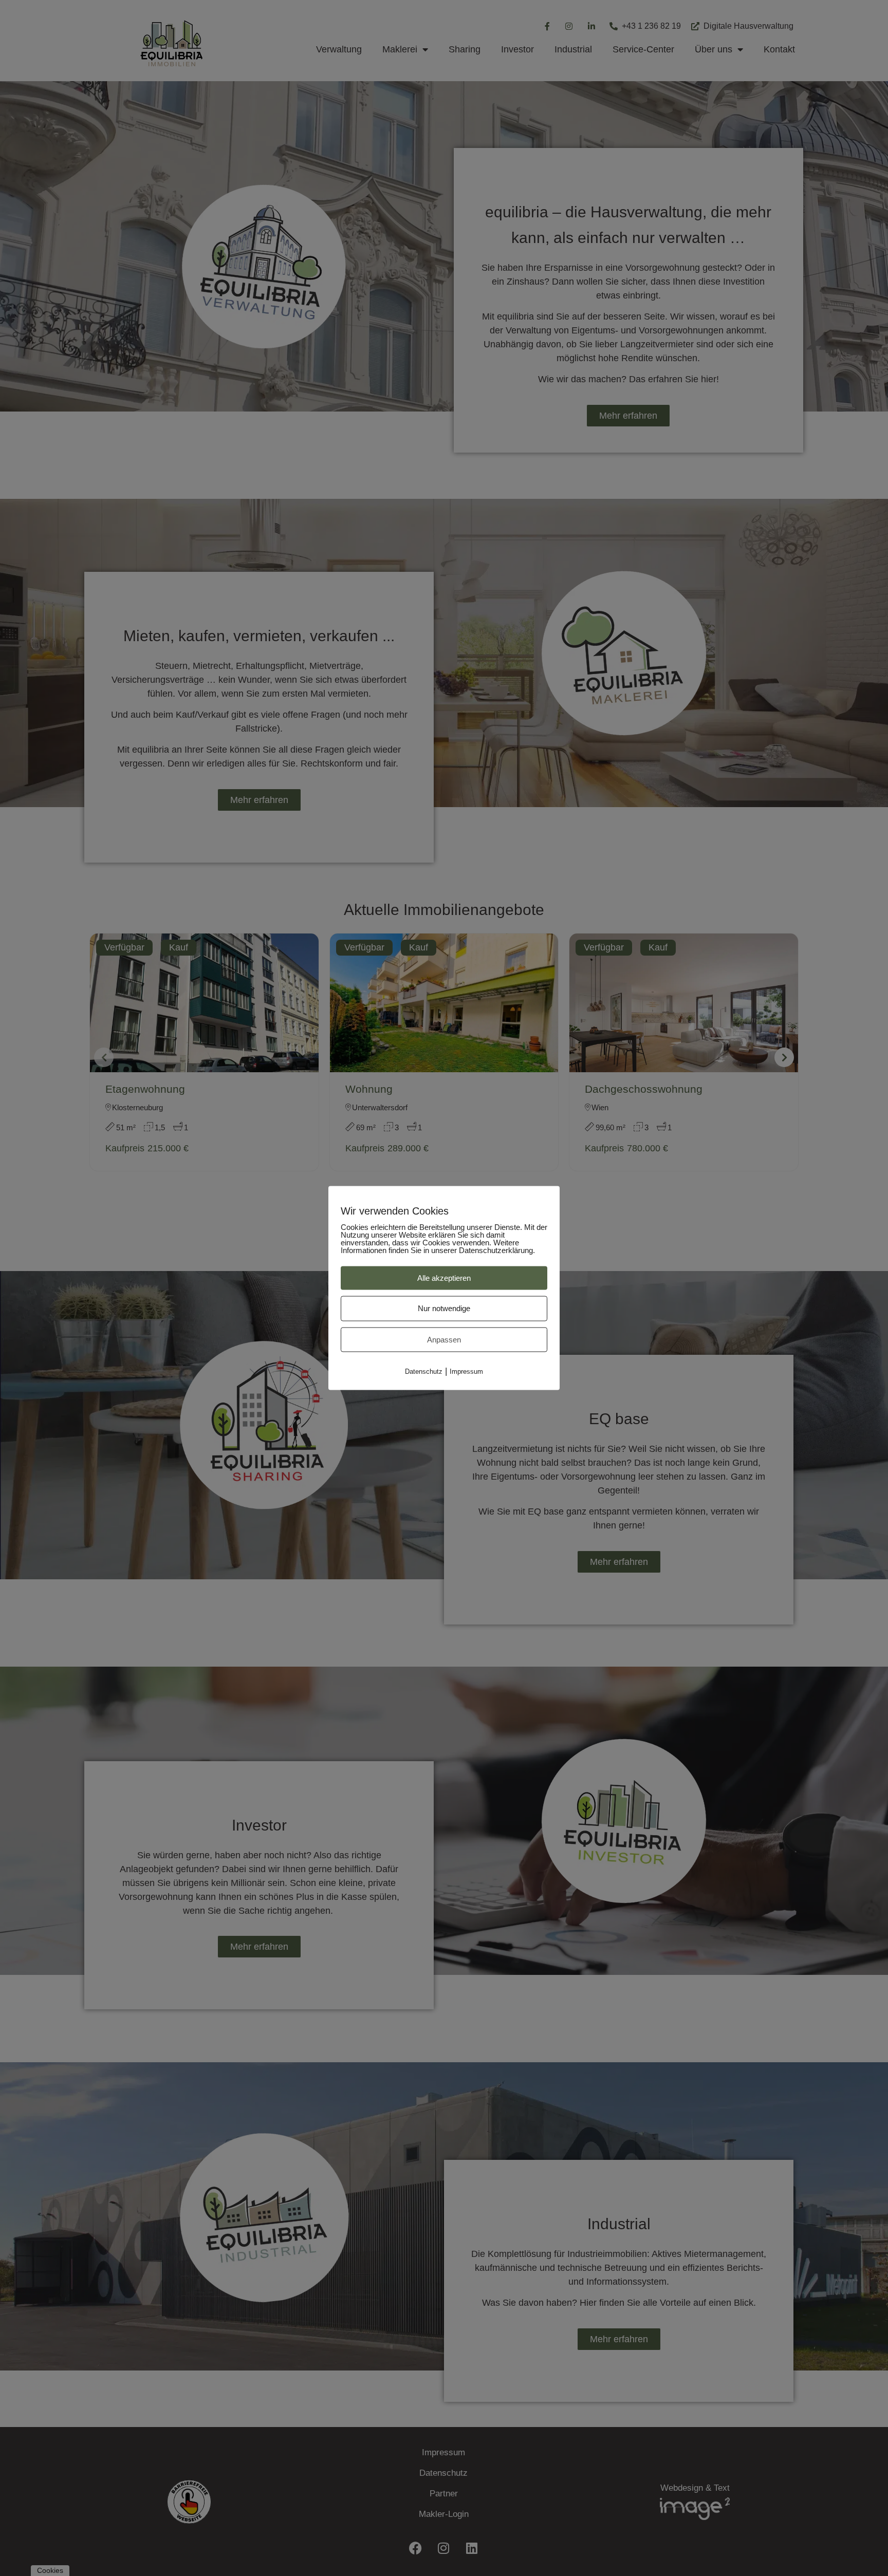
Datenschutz (424, 1371)
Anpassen (444, 1340)
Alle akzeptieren (444, 1278)
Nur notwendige (444, 1308)
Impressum (466, 1371)
